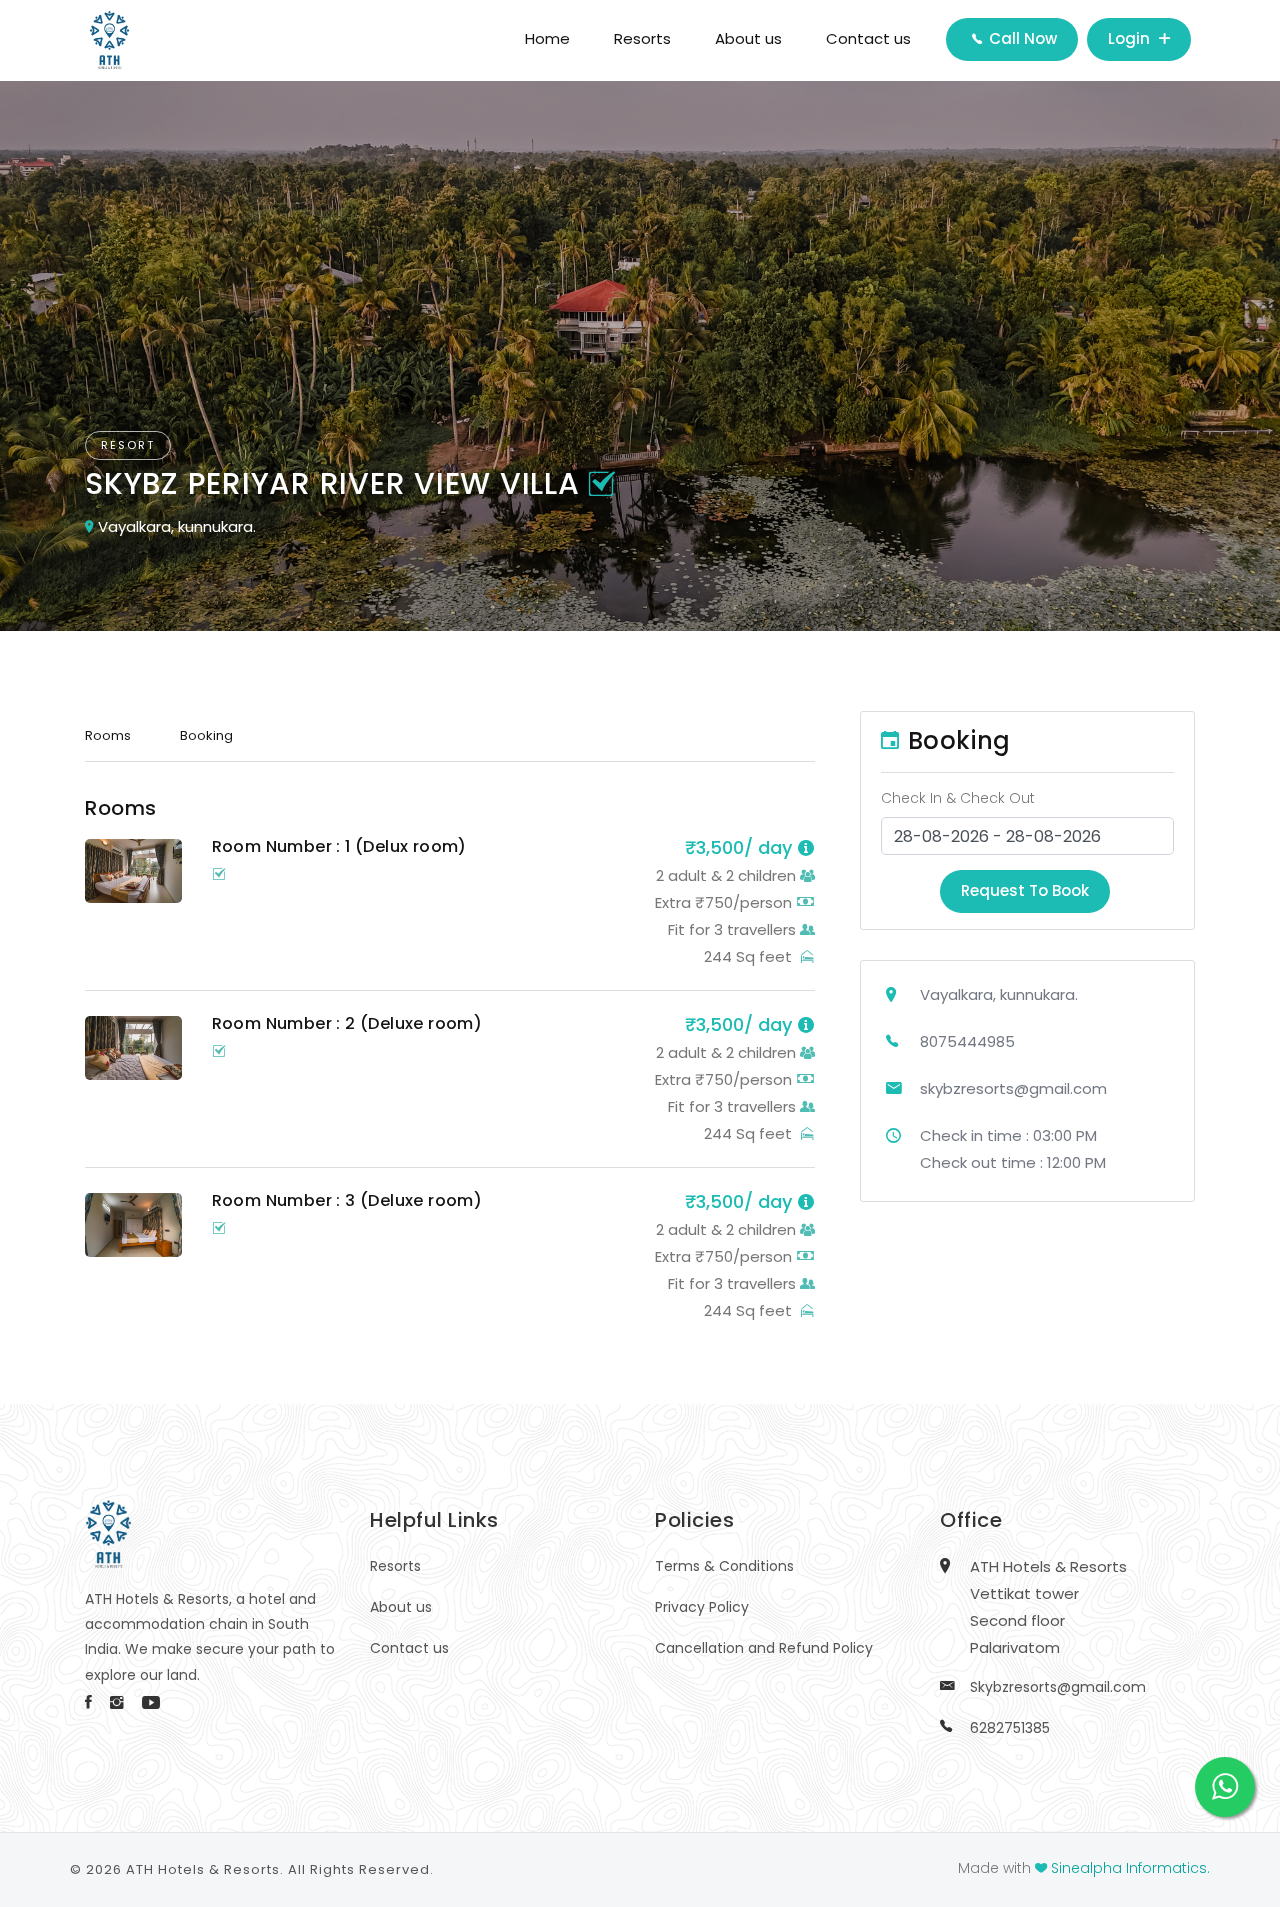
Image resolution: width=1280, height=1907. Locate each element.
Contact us (868, 38)
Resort (128, 445)
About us (748, 38)
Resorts (642, 38)
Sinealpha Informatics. (1130, 1868)
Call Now (1021, 38)
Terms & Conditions (724, 1566)
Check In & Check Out (958, 798)
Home (547, 38)
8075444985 (967, 1041)
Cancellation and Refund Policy (764, 1648)
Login (1131, 38)
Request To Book (1025, 890)
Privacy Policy (702, 1607)
